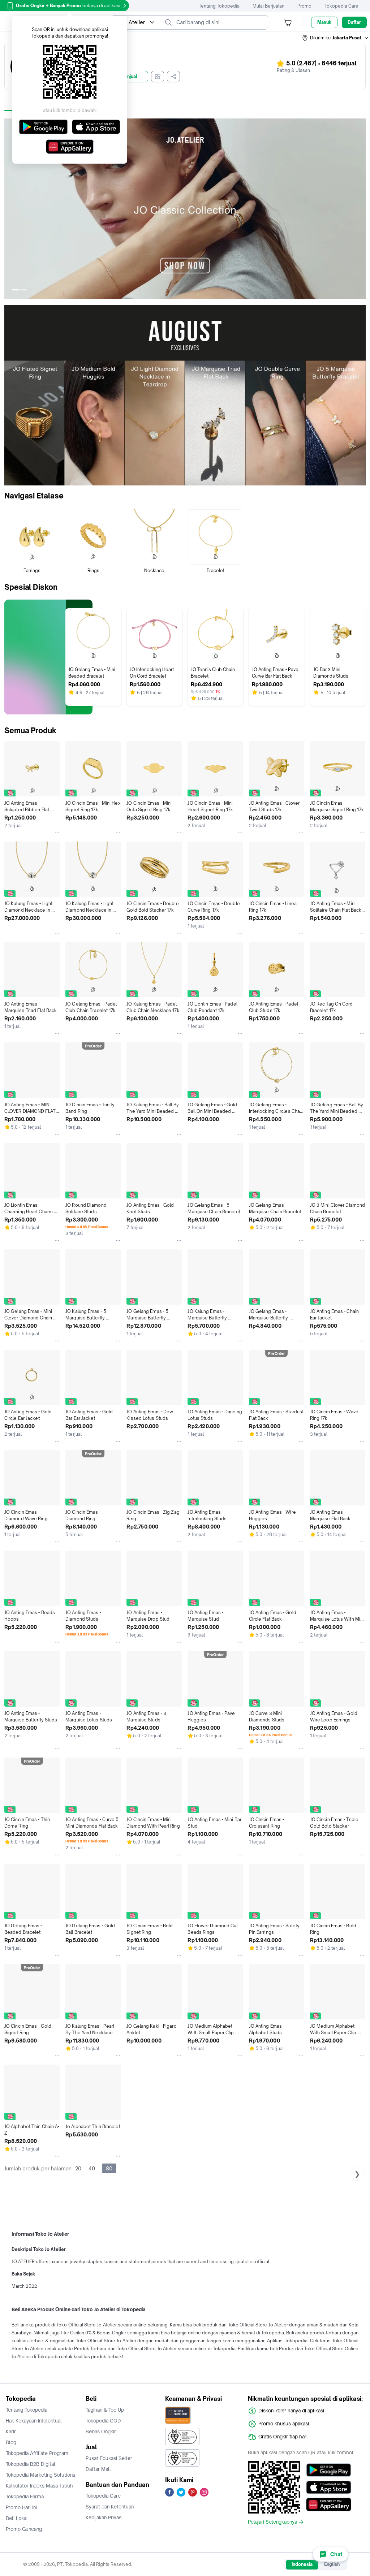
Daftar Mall (98, 2469)
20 (78, 2168)
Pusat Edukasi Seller (109, 2458)
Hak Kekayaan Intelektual (34, 2421)
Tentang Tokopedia (219, 6)
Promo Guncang (24, 2529)
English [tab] (332, 2564)
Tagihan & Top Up (105, 2410)
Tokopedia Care (341, 6)
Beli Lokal (17, 2518)
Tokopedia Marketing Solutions (40, 2475)
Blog (11, 2442)
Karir (11, 2432)
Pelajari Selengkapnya (272, 2522)
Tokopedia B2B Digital (31, 2464)
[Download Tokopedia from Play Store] (329, 2470)
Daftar (354, 22)
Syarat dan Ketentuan (110, 2507)
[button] (336, 38)
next (360, 209)
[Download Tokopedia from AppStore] (329, 2487)
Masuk (324, 22)
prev (10, 209)
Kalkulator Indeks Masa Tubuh (39, 2486)
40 (92, 2168)
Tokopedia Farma (25, 2497)
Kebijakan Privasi (104, 2517)
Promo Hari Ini (21, 2507)
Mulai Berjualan (268, 6)
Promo (304, 6)
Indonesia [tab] (302, 2564)
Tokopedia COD (103, 2421)
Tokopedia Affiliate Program (37, 2453)
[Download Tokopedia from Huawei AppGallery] (329, 2504)
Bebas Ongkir (101, 2432)
